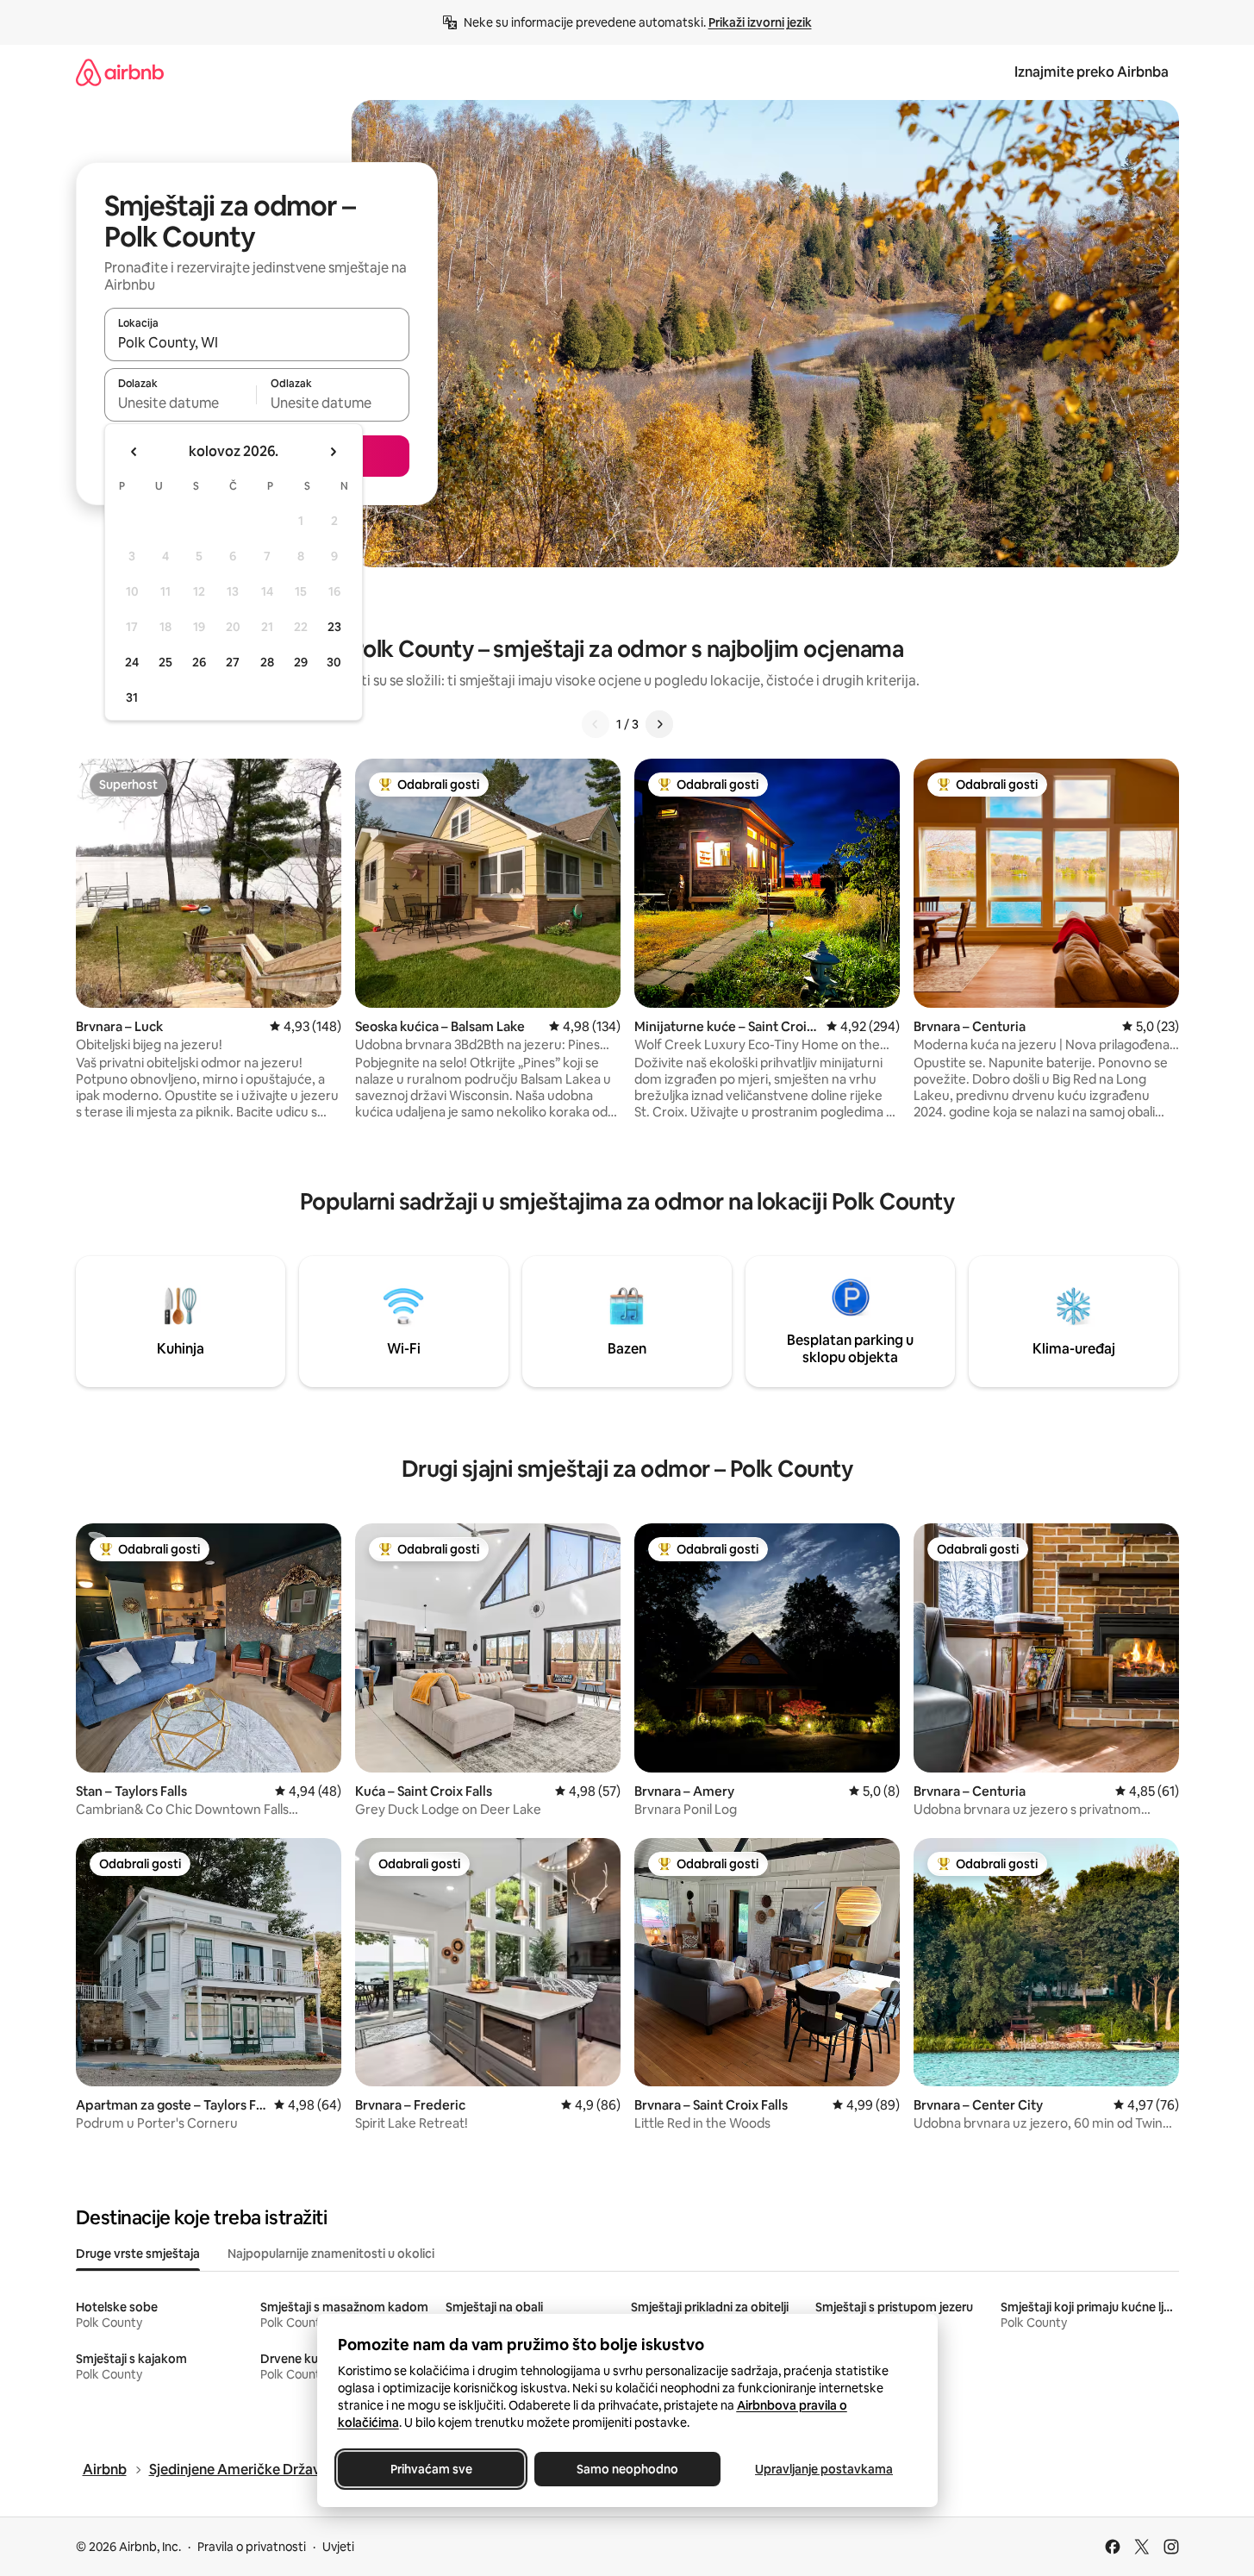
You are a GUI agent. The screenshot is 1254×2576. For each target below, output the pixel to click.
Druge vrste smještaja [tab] (138, 2254)
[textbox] (181, 403)
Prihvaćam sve (430, 2469)
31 (132, 697)
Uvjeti (338, 2547)
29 (301, 662)
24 (132, 662)
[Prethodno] (596, 724)
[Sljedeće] (659, 724)
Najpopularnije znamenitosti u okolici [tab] (331, 2254)
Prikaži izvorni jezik (760, 22)
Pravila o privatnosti (252, 2547)
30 (334, 662)
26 (199, 662)
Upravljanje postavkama (824, 2469)
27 (233, 662)
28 (267, 662)
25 (165, 662)
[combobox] (257, 342)
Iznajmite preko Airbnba (1092, 72)
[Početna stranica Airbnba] (120, 72)
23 (334, 627)
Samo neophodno (627, 2469)
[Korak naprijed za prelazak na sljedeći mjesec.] (333, 452)
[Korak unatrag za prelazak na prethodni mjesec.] (134, 452)
